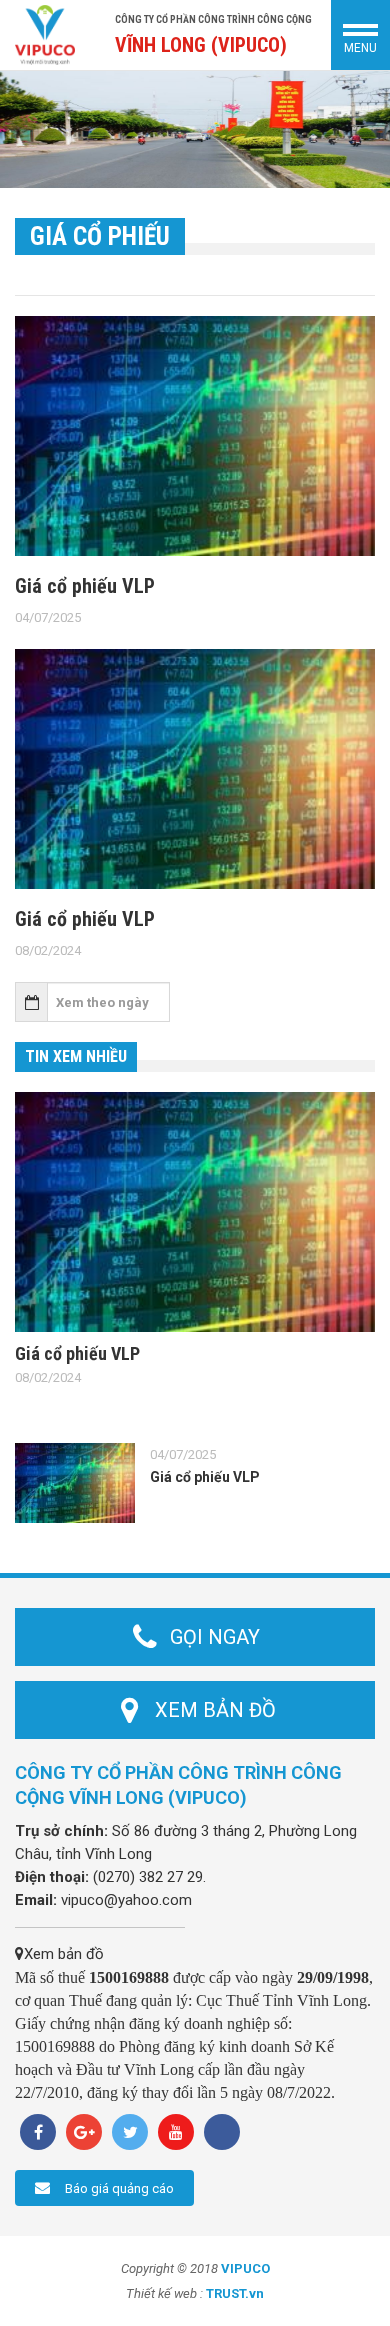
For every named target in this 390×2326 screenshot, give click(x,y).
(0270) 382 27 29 (148, 1877)
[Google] (84, 2132)
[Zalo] (222, 2132)
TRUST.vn (235, 2293)
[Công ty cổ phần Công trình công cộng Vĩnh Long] (45, 34)
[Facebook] (38, 2132)
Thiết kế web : (164, 2293)
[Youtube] (176, 2132)
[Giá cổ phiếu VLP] (195, 436)
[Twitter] (130, 2132)
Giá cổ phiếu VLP (85, 586)
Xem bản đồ (64, 1954)
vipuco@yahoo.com (126, 1900)
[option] (195, 129)
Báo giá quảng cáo (119, 2188)
